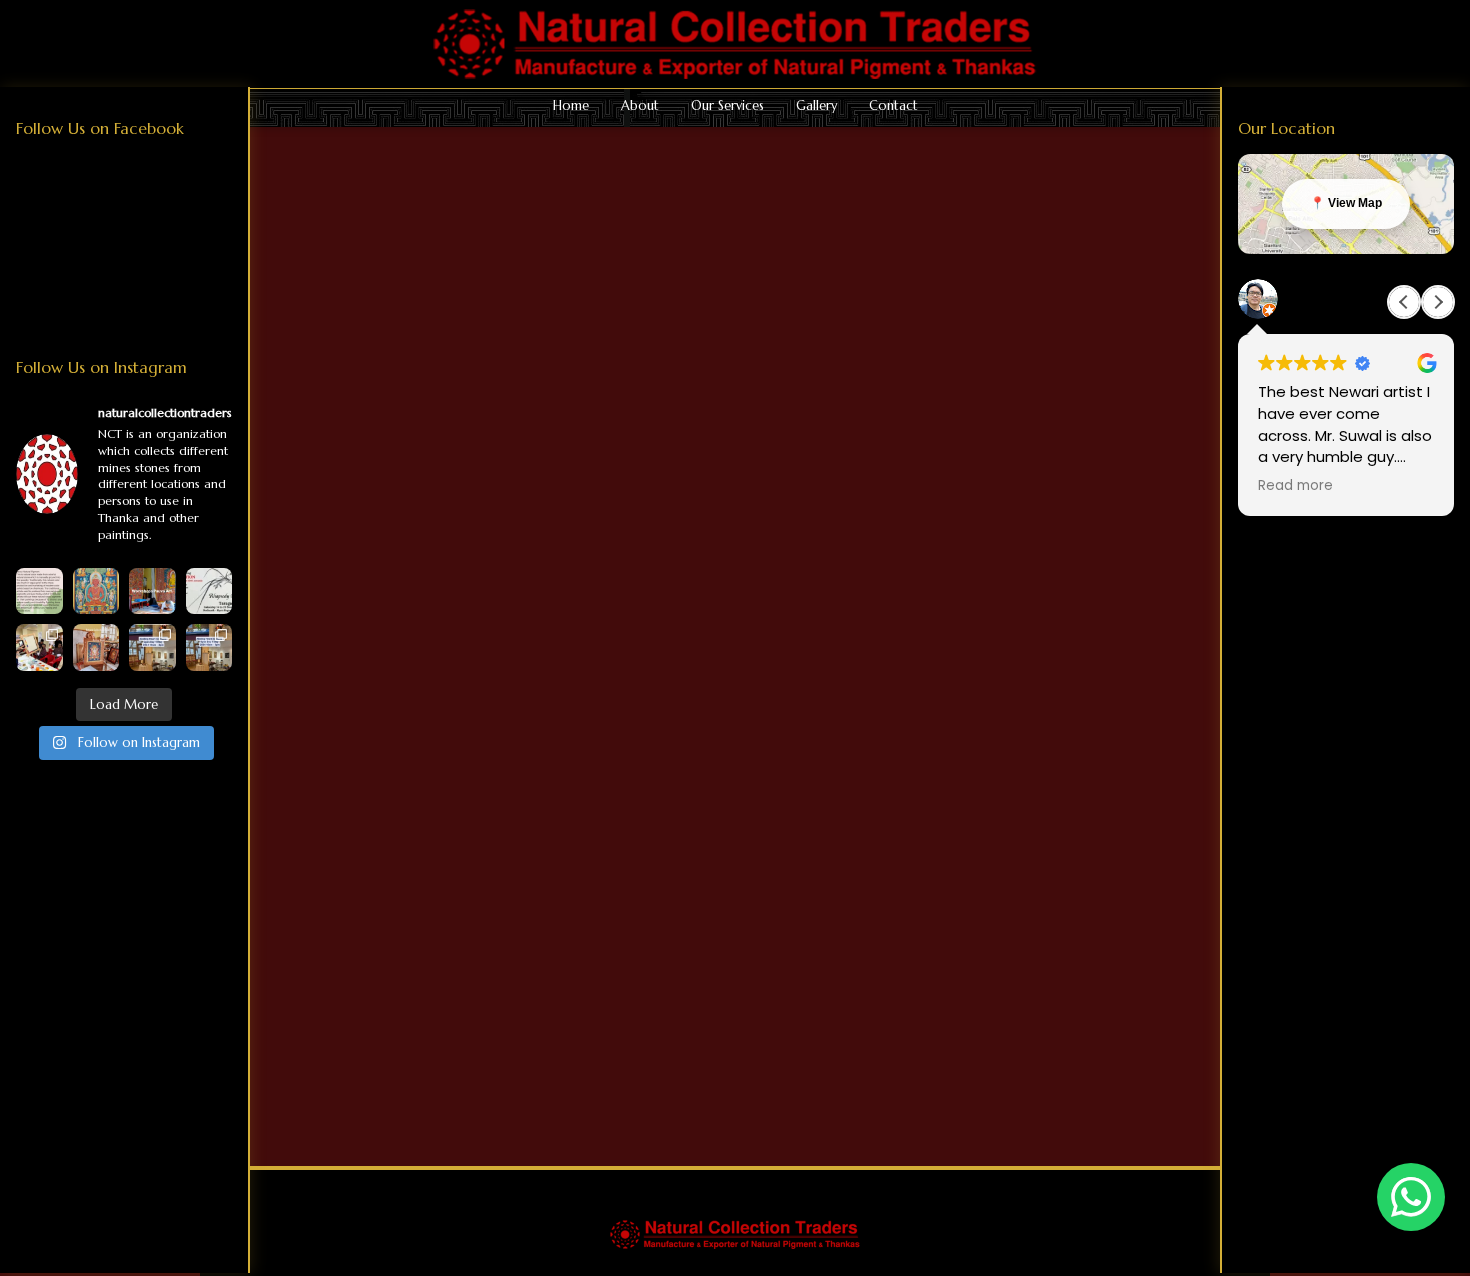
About (640, 106)
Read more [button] (1295, 486)
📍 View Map (1346, 203)
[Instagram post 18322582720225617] (96, 591)
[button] (1438, 302)
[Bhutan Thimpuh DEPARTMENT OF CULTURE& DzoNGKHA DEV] (39, 647)
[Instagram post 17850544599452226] (152, 591)
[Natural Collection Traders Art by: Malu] (96, 647)
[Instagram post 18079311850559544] (209, 591)
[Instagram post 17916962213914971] (152, 647)
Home (571, 106)
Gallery (816, 106)
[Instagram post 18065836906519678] (209, 647)
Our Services (727, 106)
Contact (893, 106)
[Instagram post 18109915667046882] (39, 591)
